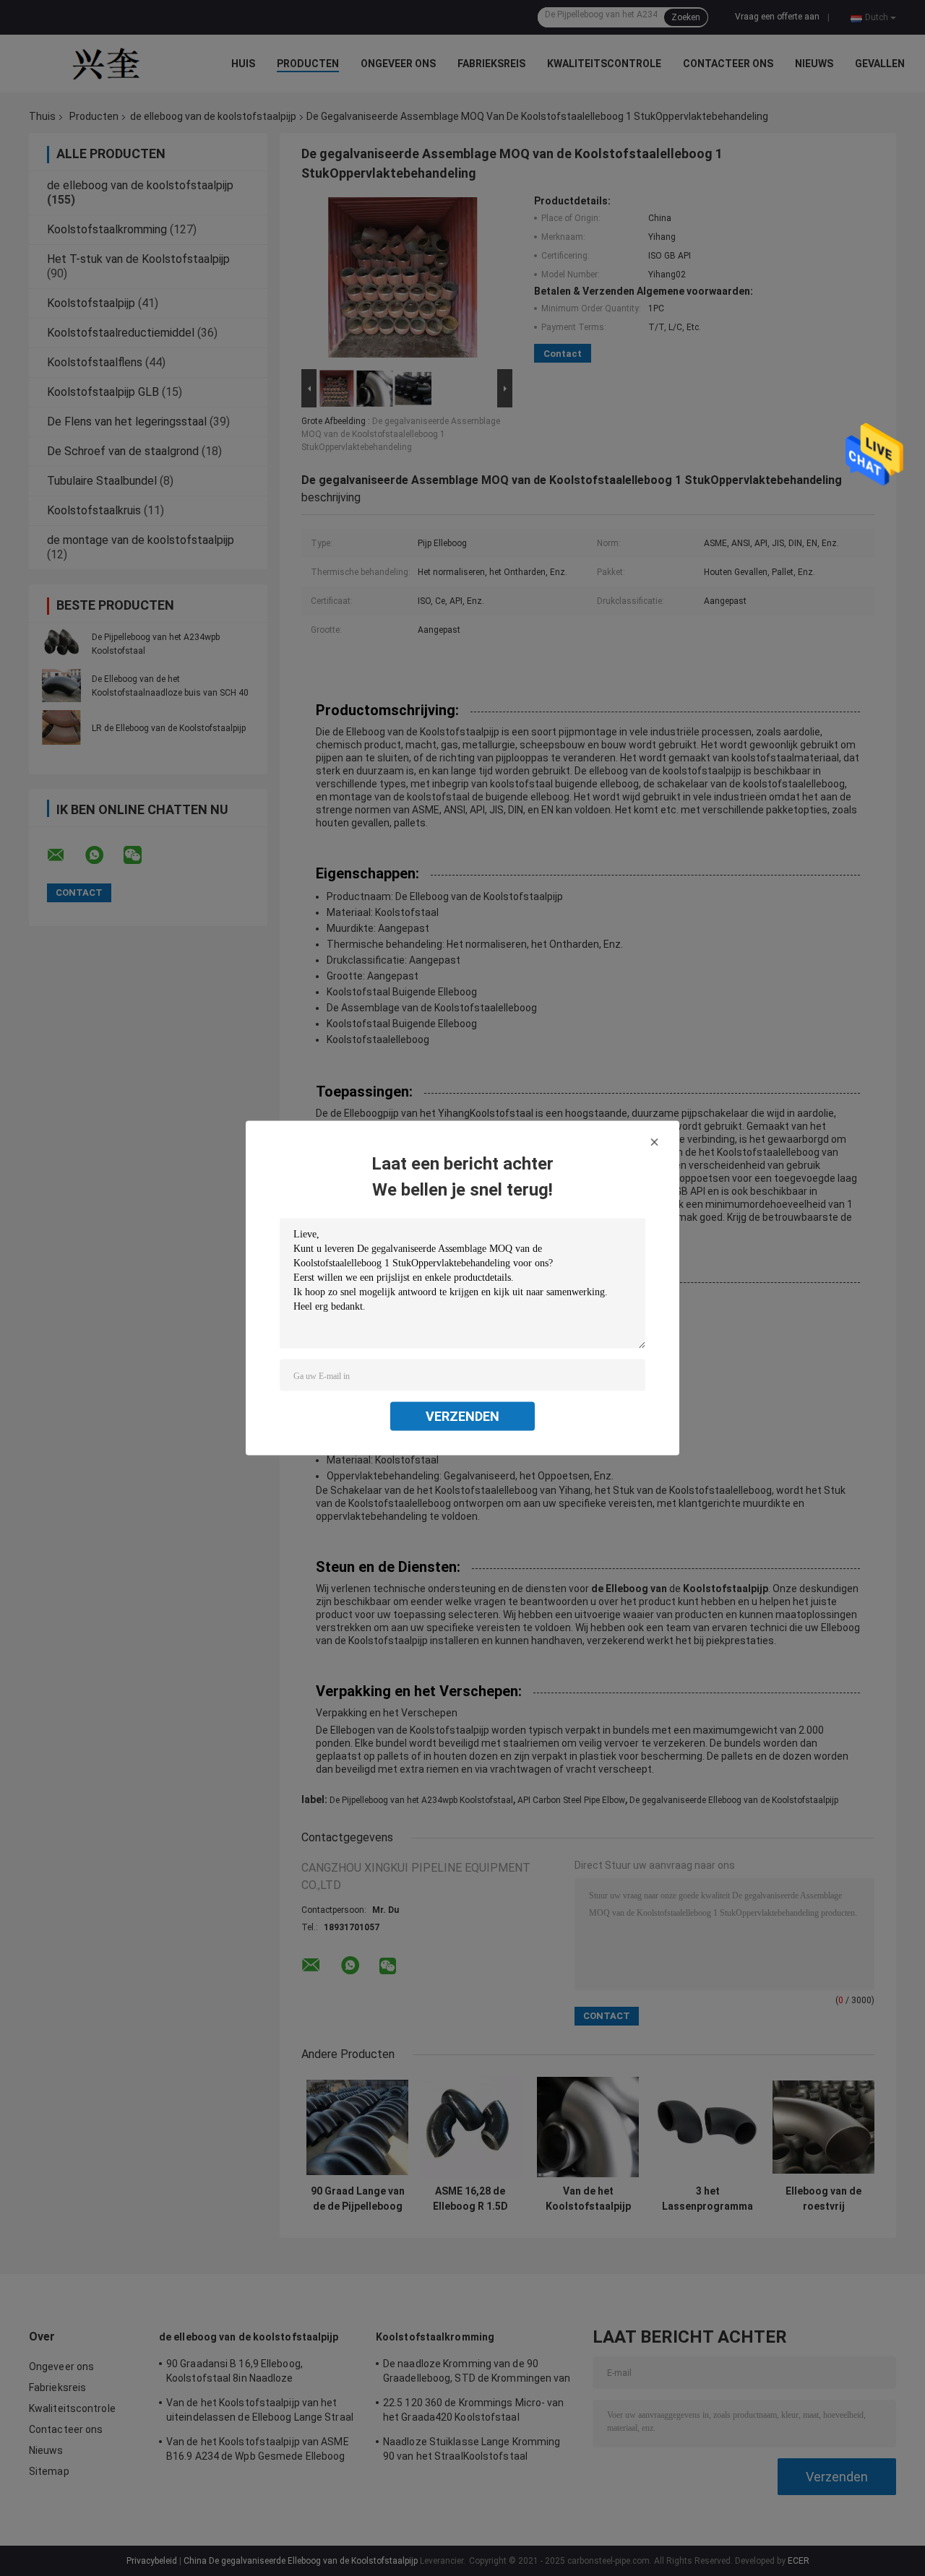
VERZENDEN (462, 1416)
